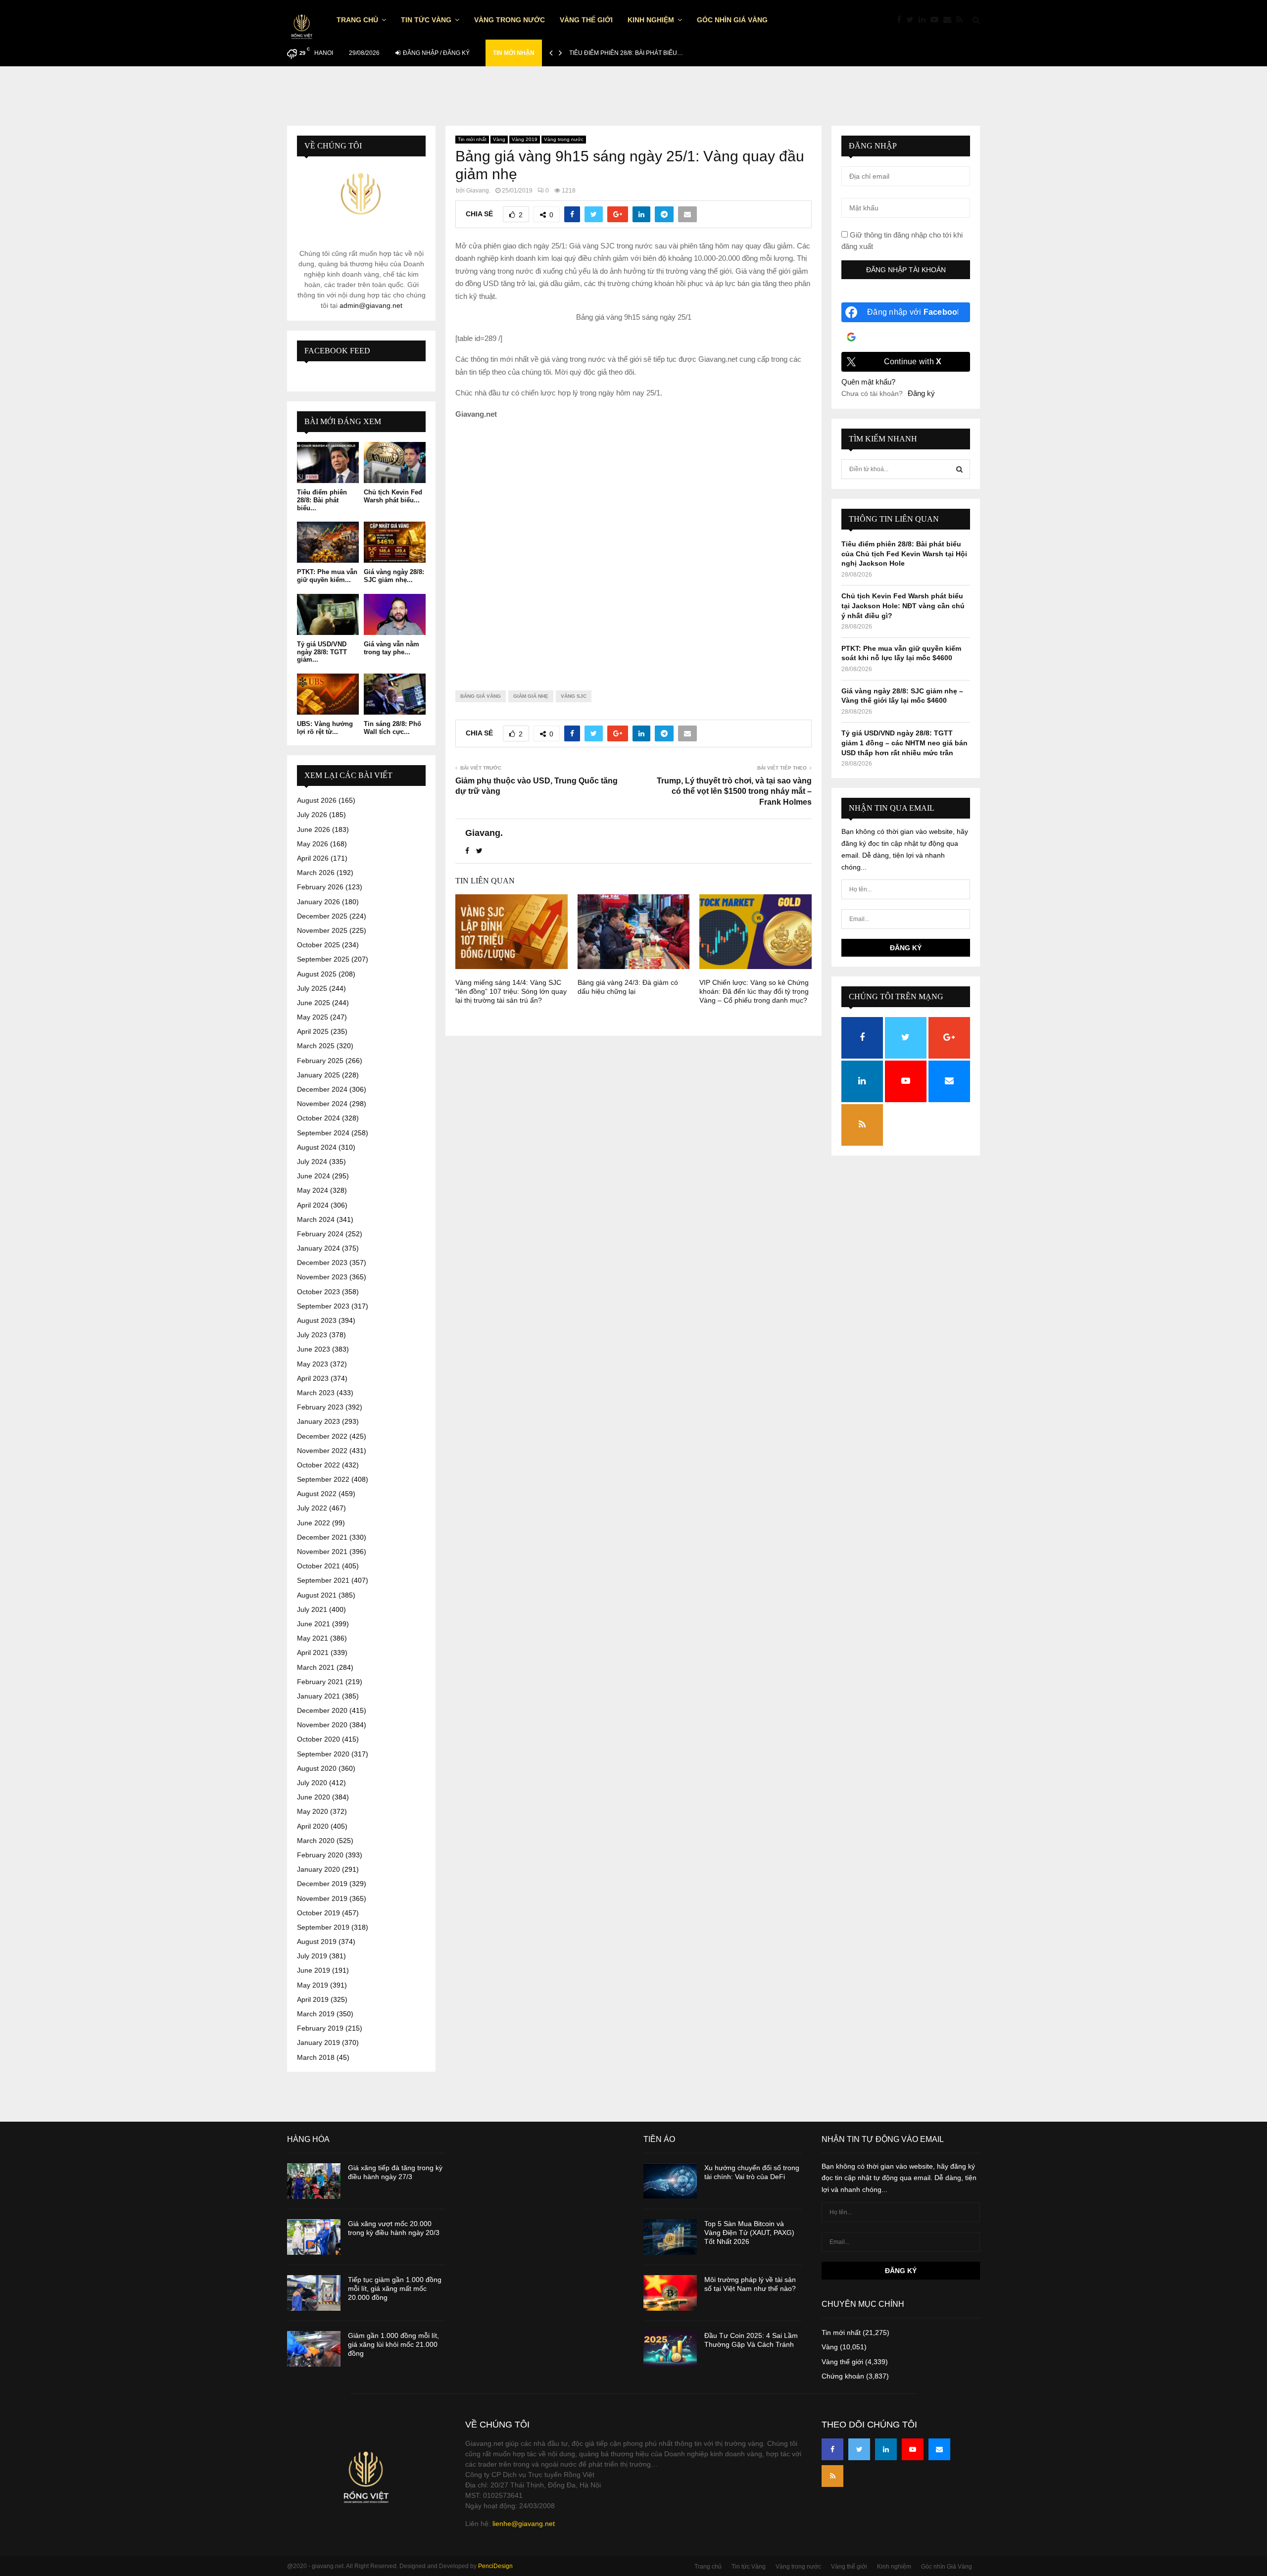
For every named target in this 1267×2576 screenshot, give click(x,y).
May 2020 (313, 1811)
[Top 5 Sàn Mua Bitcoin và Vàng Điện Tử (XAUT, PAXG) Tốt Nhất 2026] (670, 2237)
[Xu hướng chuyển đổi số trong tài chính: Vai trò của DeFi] (670, 2181)
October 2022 (318, 1465)
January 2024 (318, 1248)
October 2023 (318, 1292)
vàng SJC (574, 696)
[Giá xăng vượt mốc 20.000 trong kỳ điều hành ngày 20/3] (314, 2237)
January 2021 (318, 1696)
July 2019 (312, 1956)
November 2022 (322, 1451)
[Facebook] (902, 20)
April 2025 (313, 1031)
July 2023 (312, 1335)
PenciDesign (495, 2566)
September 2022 (323, 1479)
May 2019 (313, 1985)
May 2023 (313, 1364)
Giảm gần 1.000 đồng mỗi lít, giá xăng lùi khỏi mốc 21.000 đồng (393, 2344)
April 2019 (313, 1999)
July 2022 (312, 1508)
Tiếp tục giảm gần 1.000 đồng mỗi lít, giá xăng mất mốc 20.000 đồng (395, 2288)
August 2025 (317, 974)
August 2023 (317, 1320)
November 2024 (322, 1104)
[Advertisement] (633, 547)
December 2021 (322, 1537)
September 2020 (323, 1754)
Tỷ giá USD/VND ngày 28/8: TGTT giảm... (322, 652)
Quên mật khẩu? (868, 382)
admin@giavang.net (371, 305)
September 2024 (323, 1133)
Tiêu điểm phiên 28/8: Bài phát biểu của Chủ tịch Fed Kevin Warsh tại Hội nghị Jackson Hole (904, 554)
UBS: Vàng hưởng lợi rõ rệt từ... (325, 728)
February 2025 (320, 1061)
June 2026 (314, 829)
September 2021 (323, 1580)
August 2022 (317, 1494)
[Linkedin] (925, 20)
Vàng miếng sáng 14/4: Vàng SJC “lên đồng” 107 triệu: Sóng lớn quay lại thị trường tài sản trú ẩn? (511, 991)
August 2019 (317, 1942)
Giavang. (478, 191)
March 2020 (316, 1841)
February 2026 (320, 887)
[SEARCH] (959, 469)
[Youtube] (937, 20)
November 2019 (322, 1898)
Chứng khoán (843, 2376)
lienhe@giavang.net (524, 2524)
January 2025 (318, 1075)
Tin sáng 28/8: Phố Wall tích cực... (392, 728)
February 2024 (320, 1234)
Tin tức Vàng (426, 20)
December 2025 (322, 916)
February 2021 (320, 1682)
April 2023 (313, 1378)
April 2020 (313, 1826)
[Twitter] (912, 20)
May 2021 (313, 1638)
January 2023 (318, 1421)
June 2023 (314, 1349)
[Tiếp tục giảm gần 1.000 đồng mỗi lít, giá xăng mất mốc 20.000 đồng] (314, 2293)
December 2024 (322, 1089)
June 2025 (314, 1003)
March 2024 (316, 1219)
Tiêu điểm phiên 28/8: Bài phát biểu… (626, 53)
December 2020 (322, 1710)
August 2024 (317, 1147)
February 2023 (320, 1407)
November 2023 (322, 1277)
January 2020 (318, 1869)
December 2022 (322, 1436)
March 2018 (316, 2057)
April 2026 (313, 858)
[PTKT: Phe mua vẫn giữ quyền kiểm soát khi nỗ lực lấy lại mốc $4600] (328, 542)
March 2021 (316, 1667)
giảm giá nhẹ (531, 696)
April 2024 (313, 1205)
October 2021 (318, 1566)
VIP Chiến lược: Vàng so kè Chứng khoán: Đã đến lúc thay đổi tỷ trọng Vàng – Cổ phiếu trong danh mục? (754, 991)
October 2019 (318, 1913)
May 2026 (313, 844)
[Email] (950, 20)
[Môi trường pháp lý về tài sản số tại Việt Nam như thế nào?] (670, 2293)
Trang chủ (357, 20)
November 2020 (322, 1725)
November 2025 (322, 930)
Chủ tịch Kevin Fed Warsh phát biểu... (393, 496)
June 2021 (314, 1624)
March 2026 (316, 873)
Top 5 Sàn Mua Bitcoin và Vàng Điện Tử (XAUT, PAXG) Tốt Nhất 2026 (749, 2233)
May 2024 (313, 1190)
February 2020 (320, 1855)
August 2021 (317, 1595)
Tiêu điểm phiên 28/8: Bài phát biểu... (322, 500)
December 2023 (322, 1263)
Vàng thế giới (586, 20)
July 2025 (312, 988)
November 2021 (322, 1552)
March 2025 (316, 1046)
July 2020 (312, 1783)
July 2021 (312, 1609)
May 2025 (313, 1017)
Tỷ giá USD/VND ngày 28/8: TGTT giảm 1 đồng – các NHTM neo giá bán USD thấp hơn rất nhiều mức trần (904, 743)
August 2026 (317, 800)
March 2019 (316, 2014)
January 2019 (318, 2042)
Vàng (499, 139)
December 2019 (322, 1884)
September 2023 (323, 1306)
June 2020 (314, 1797)
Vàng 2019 (525, 139)
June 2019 (314, 1970)
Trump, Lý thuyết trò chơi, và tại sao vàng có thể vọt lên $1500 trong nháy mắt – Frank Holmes (734, 791)
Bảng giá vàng (481, 696)
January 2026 (318, 902)
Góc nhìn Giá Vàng (732, 20)
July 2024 (312, 1162)
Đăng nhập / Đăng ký (436, 53)
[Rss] (962, 20)
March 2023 (316, 1393)
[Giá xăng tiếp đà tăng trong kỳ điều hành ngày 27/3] (314, 2181)
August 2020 (317, 1768)
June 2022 (314, 1523)
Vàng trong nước (510, 20)
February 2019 (320, 2028)
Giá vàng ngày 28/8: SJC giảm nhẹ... (394, 576)
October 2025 (318, 945)
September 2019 (323, 1927)
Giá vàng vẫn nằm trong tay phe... (391, 648)
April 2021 (313, 1653)
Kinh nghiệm (651, 20)
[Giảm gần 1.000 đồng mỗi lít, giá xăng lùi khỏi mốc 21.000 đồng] (314, 2349)
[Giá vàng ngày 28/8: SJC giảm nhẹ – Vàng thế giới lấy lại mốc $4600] (395, 542)
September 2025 (323, 959)
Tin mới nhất (472, 139)
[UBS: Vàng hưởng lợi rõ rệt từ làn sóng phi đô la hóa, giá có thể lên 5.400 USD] (328, 694)
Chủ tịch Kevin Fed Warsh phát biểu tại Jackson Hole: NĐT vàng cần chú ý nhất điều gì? (903, 606)
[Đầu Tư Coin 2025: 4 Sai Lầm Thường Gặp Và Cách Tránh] (670, 2349)
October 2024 (318, 1118)
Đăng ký (921, 393)
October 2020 (318, 1739)
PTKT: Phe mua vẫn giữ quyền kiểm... (327, 576)
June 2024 (314, 1176)
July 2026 (312, 815)
